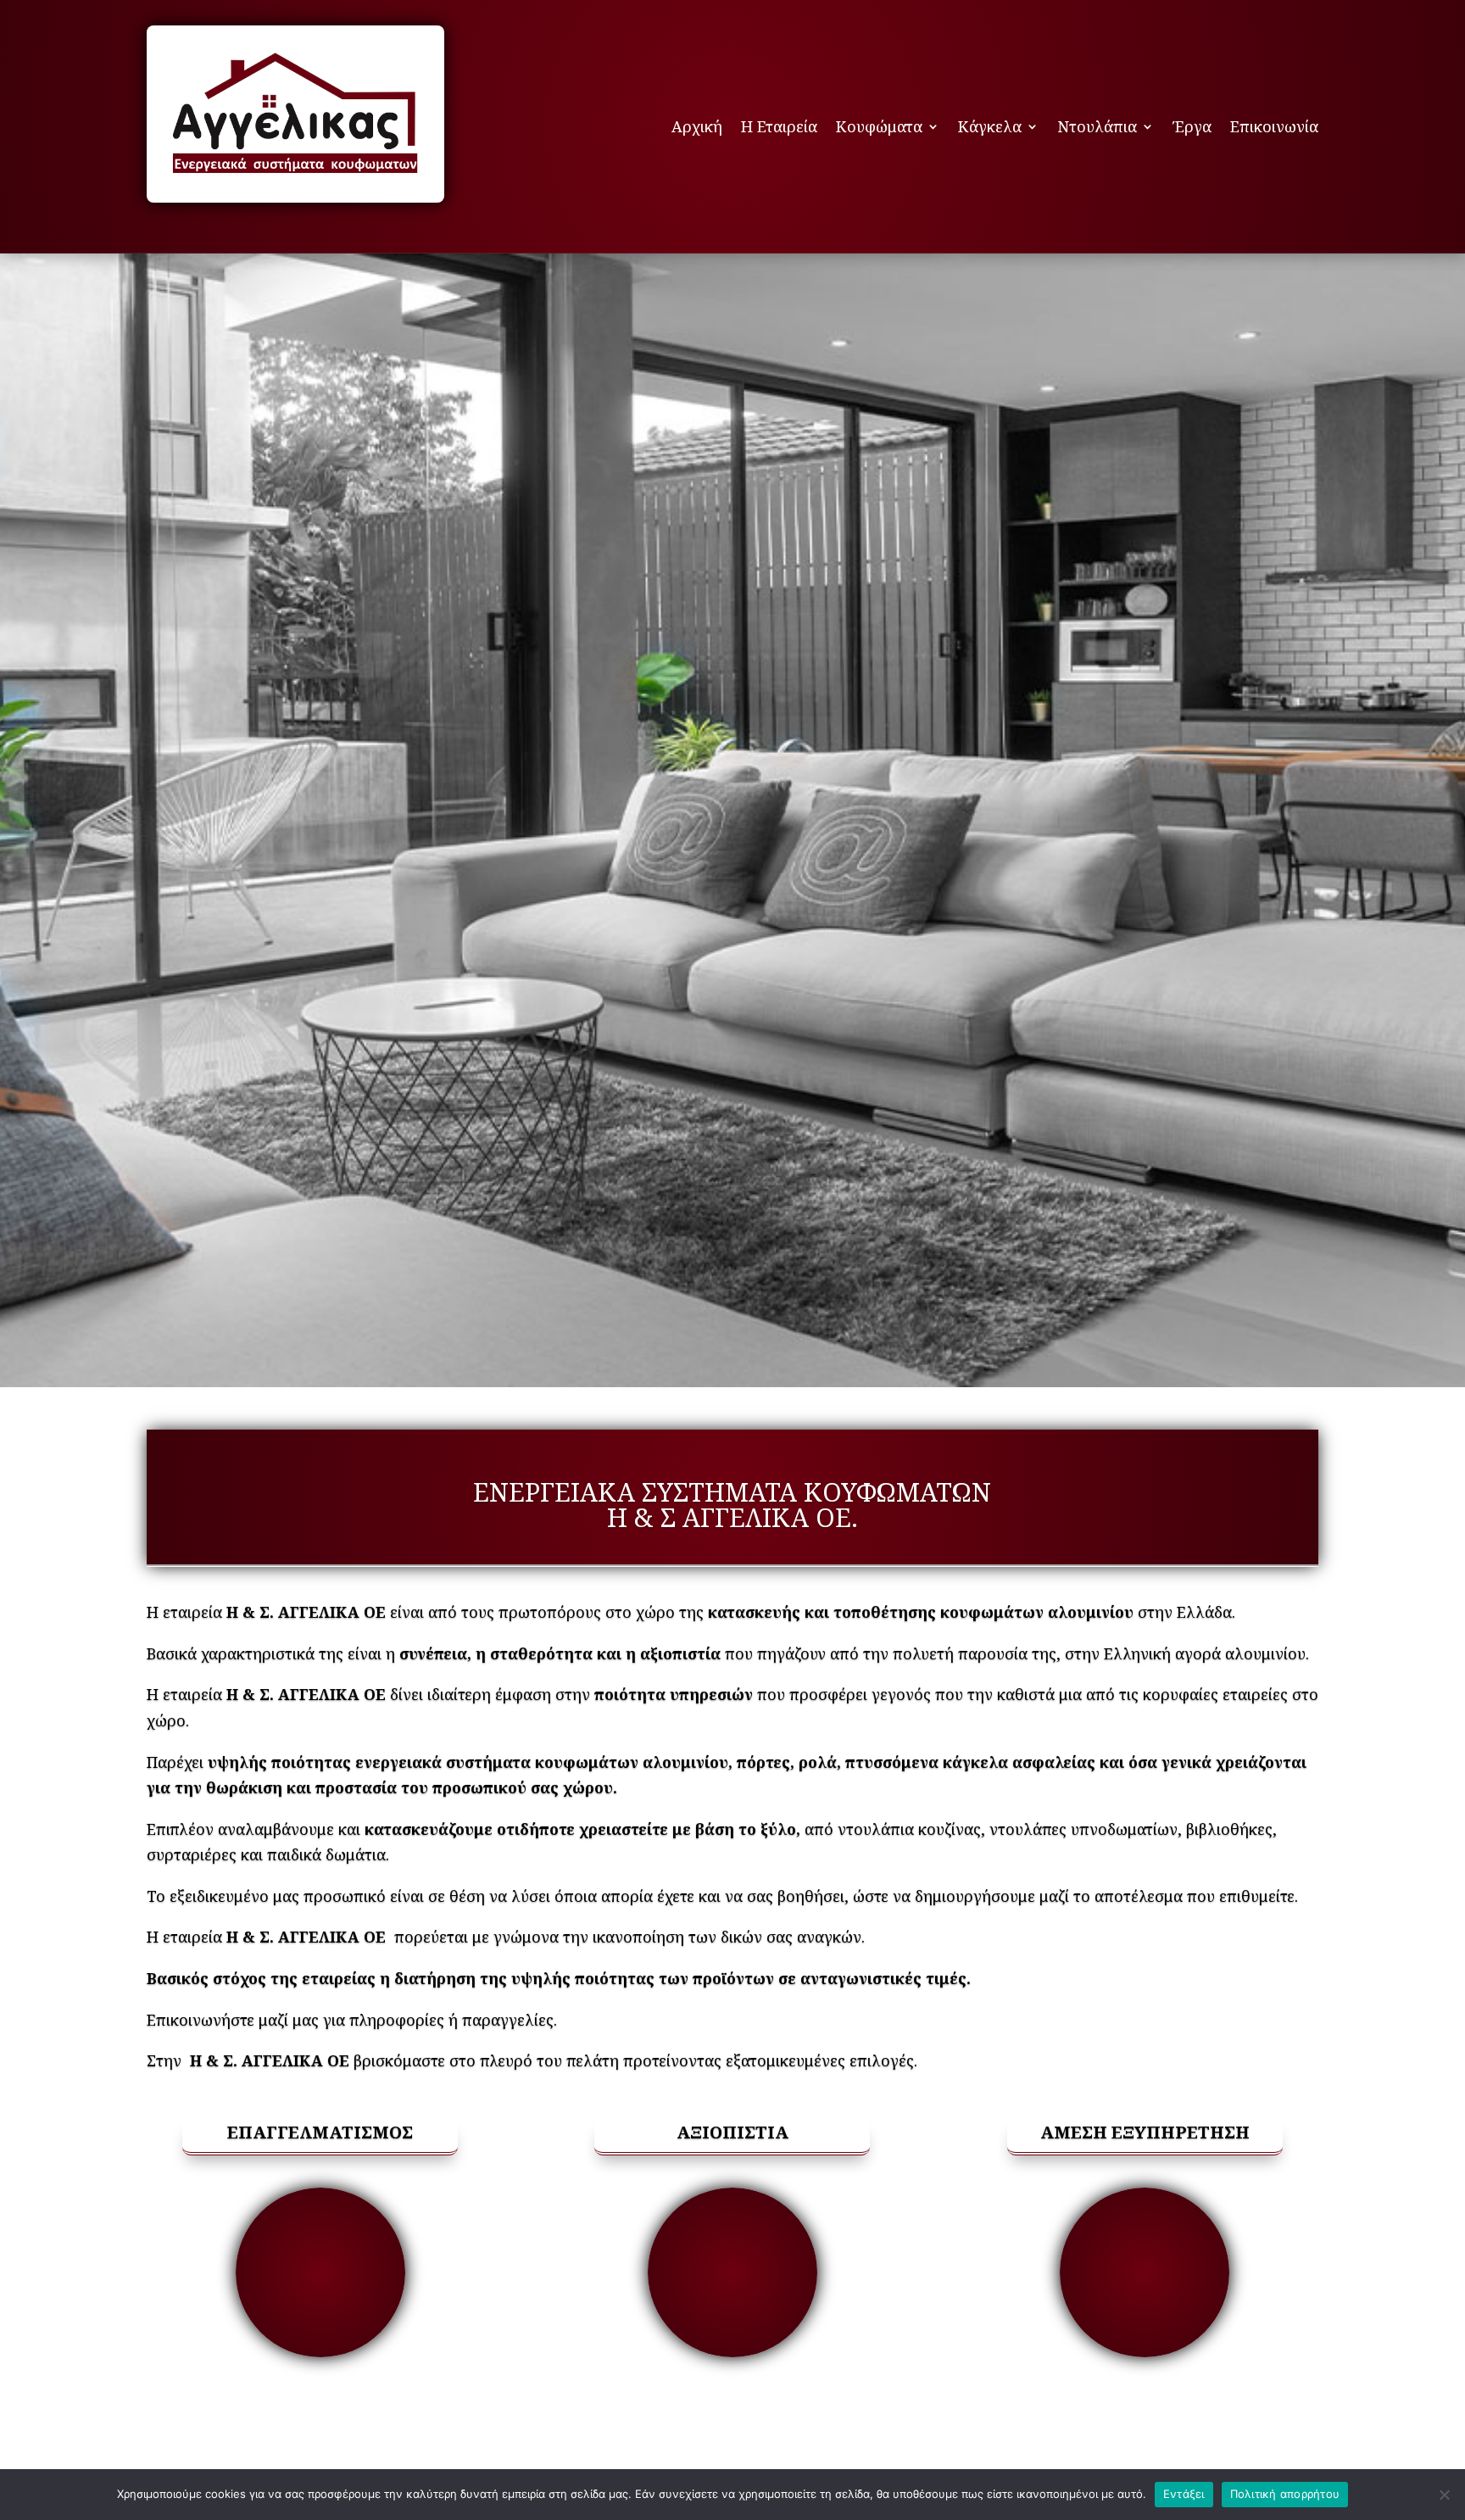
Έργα (1192, 126)
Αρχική (697, 126)
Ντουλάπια (1097, 126)
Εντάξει (1184, 2494)
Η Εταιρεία (779, 126)
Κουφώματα (879, 126)
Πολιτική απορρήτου (1285, 2494)
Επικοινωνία (1274, 126)
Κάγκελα (990, 126)
